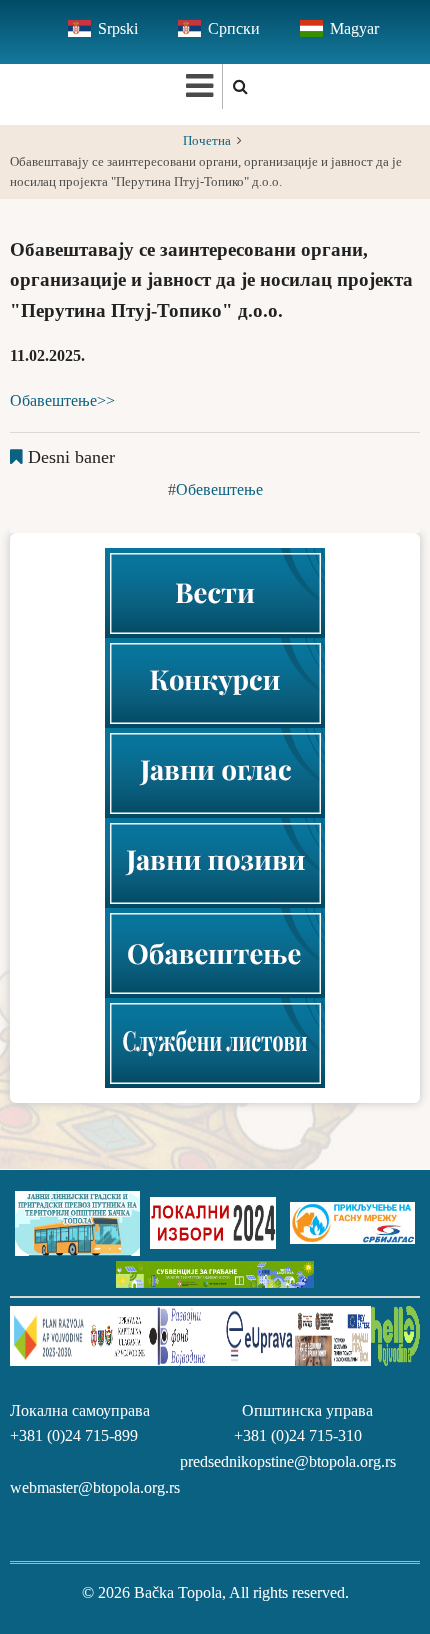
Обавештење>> (62, 400)
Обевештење (219, 489)
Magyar (354, 28)
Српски (234, 28)
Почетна (207, 141)
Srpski (118, 28)
